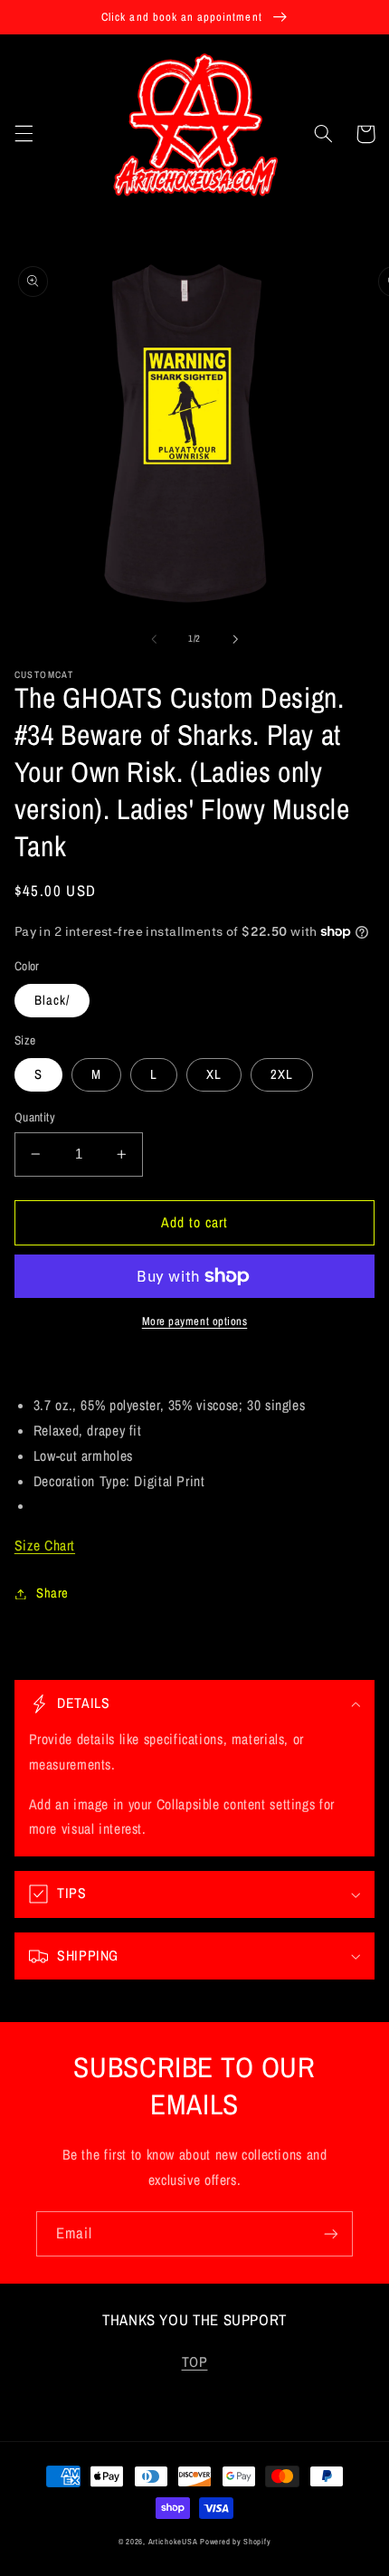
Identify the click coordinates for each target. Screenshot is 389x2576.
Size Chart (45, 1546)
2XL (282, 1074)
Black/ (52, 1000)
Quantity (35, 1117)
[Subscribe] (331, 2233)
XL (214, 1074)
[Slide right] (235, 639)
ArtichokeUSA (173, 2542)
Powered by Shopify (235, 2542)
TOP (195, 2362)
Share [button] (52, 1593)
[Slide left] (154, 639)
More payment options (195, 1321)
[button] (24, 134)
